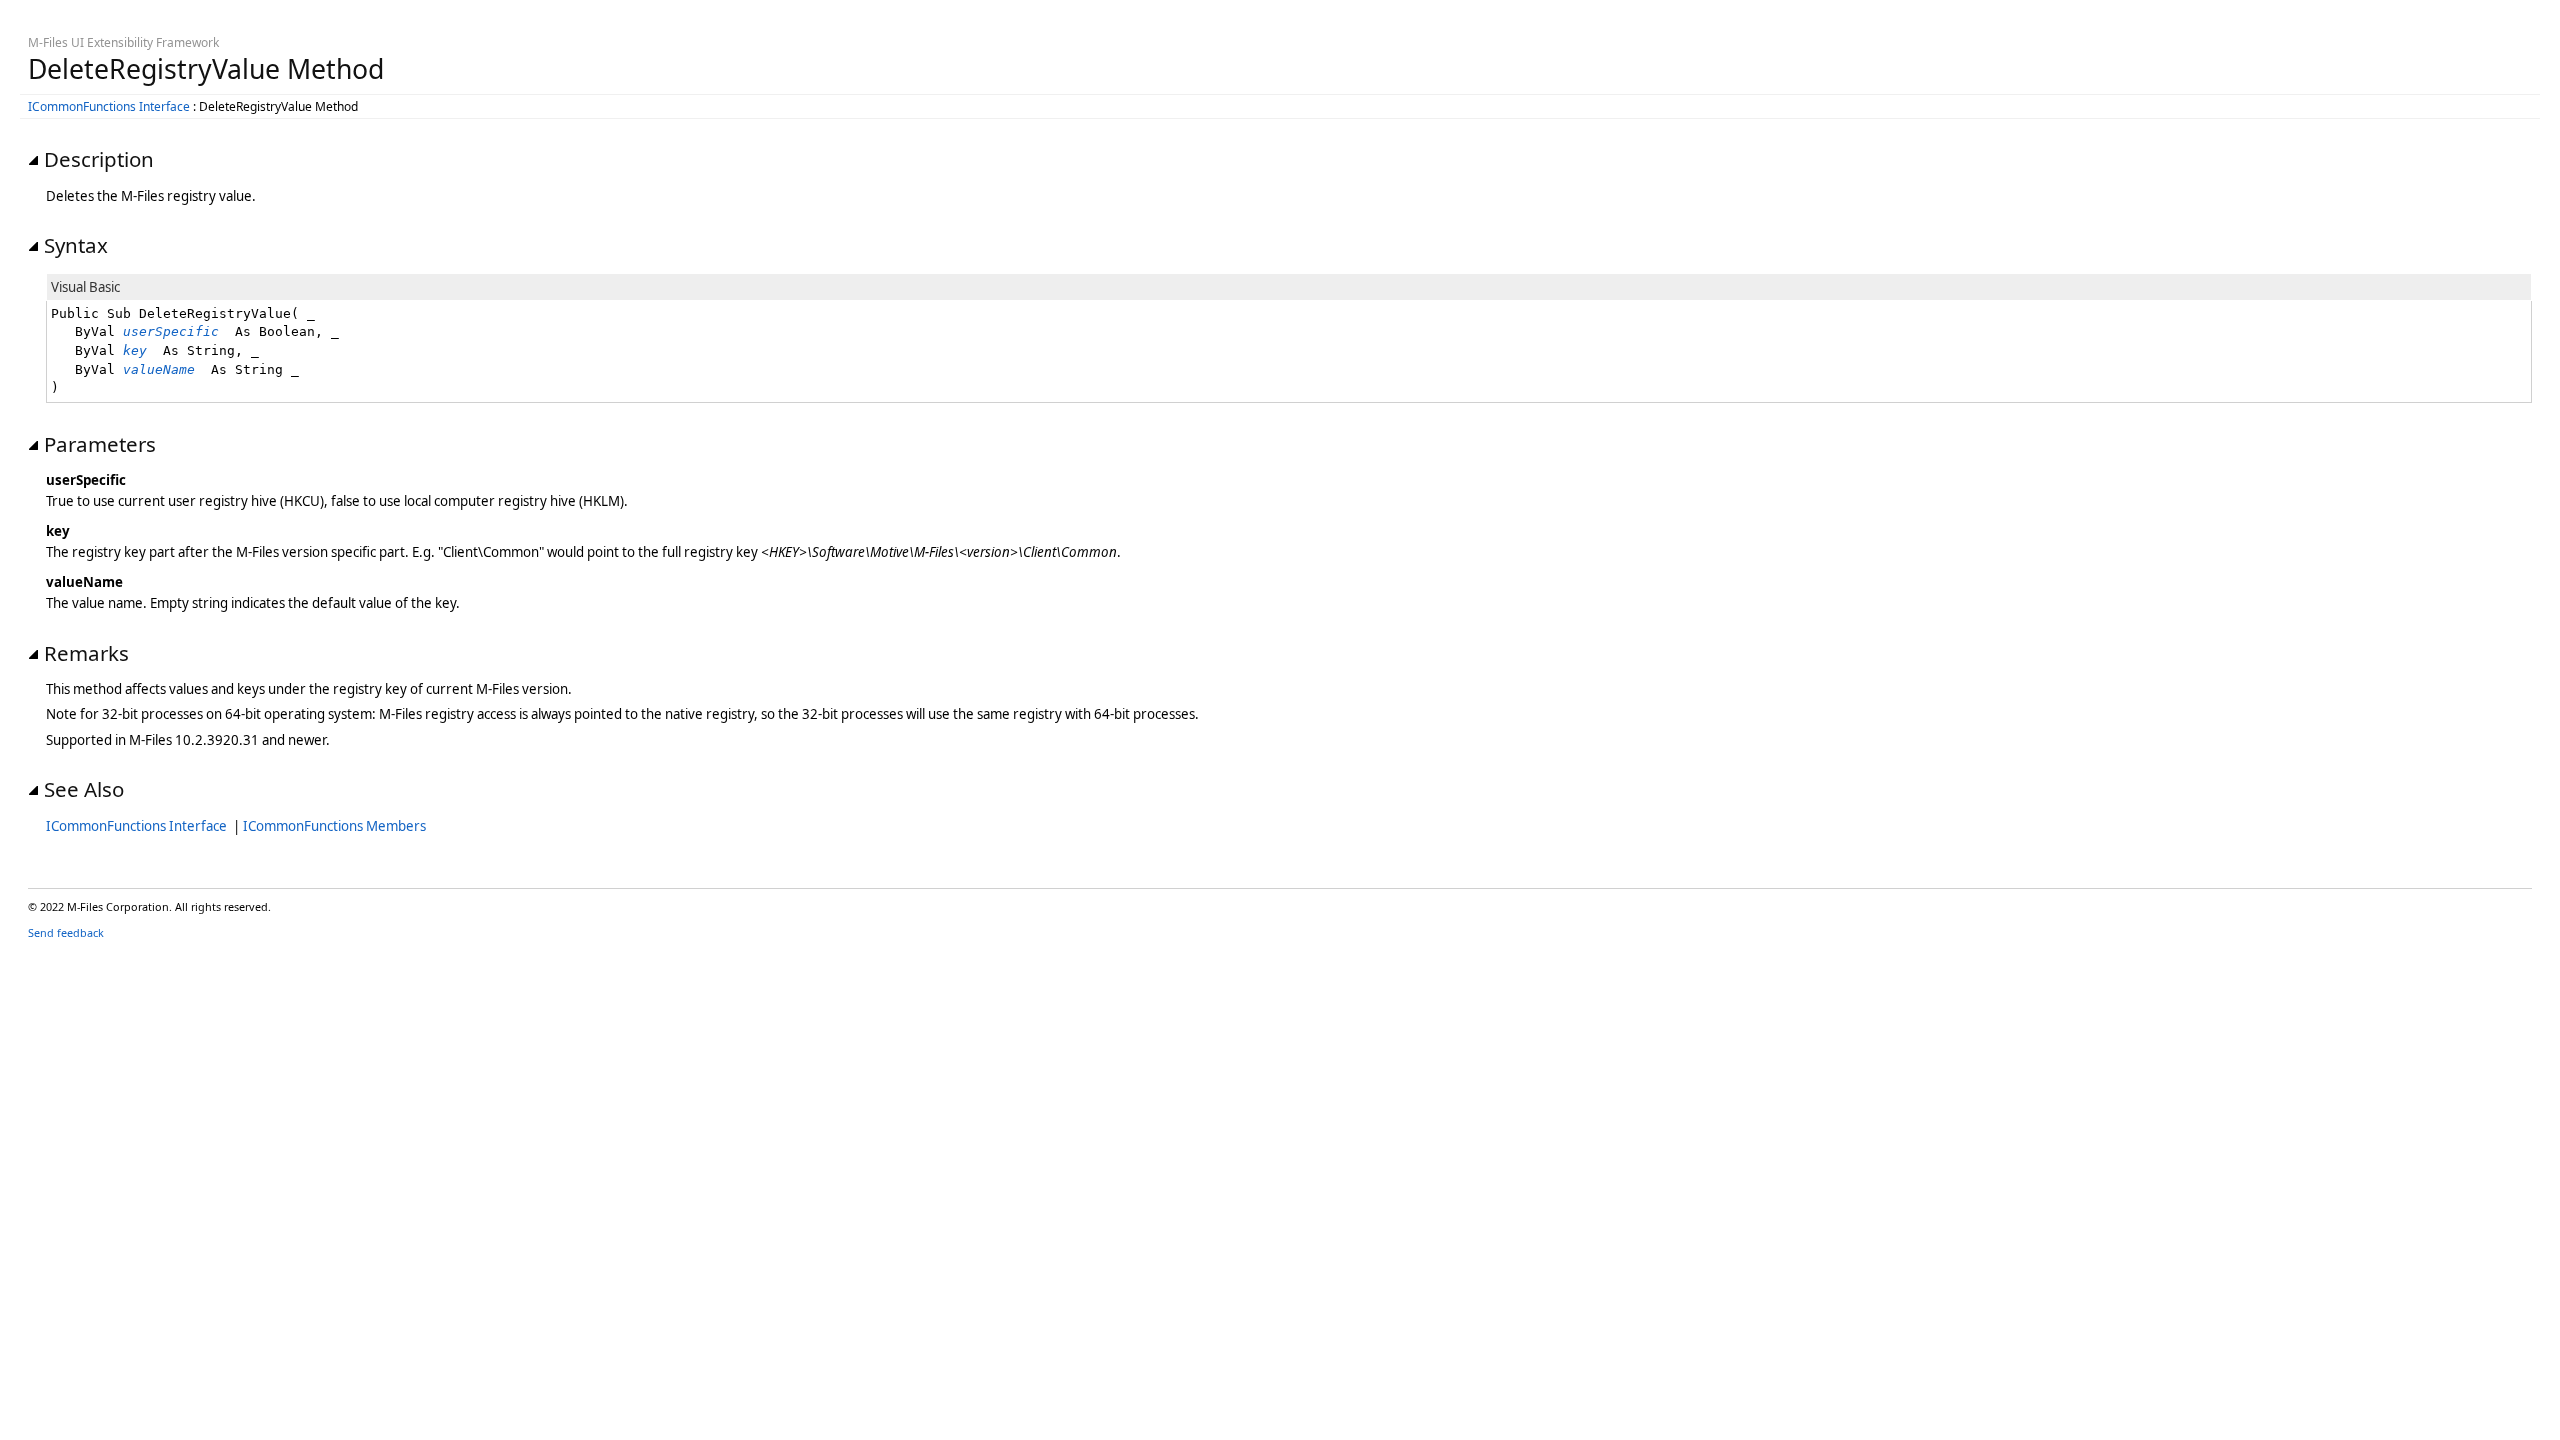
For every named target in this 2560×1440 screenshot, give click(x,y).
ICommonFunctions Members (334, 826)
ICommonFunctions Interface (109, 106)
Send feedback (66, 932)
